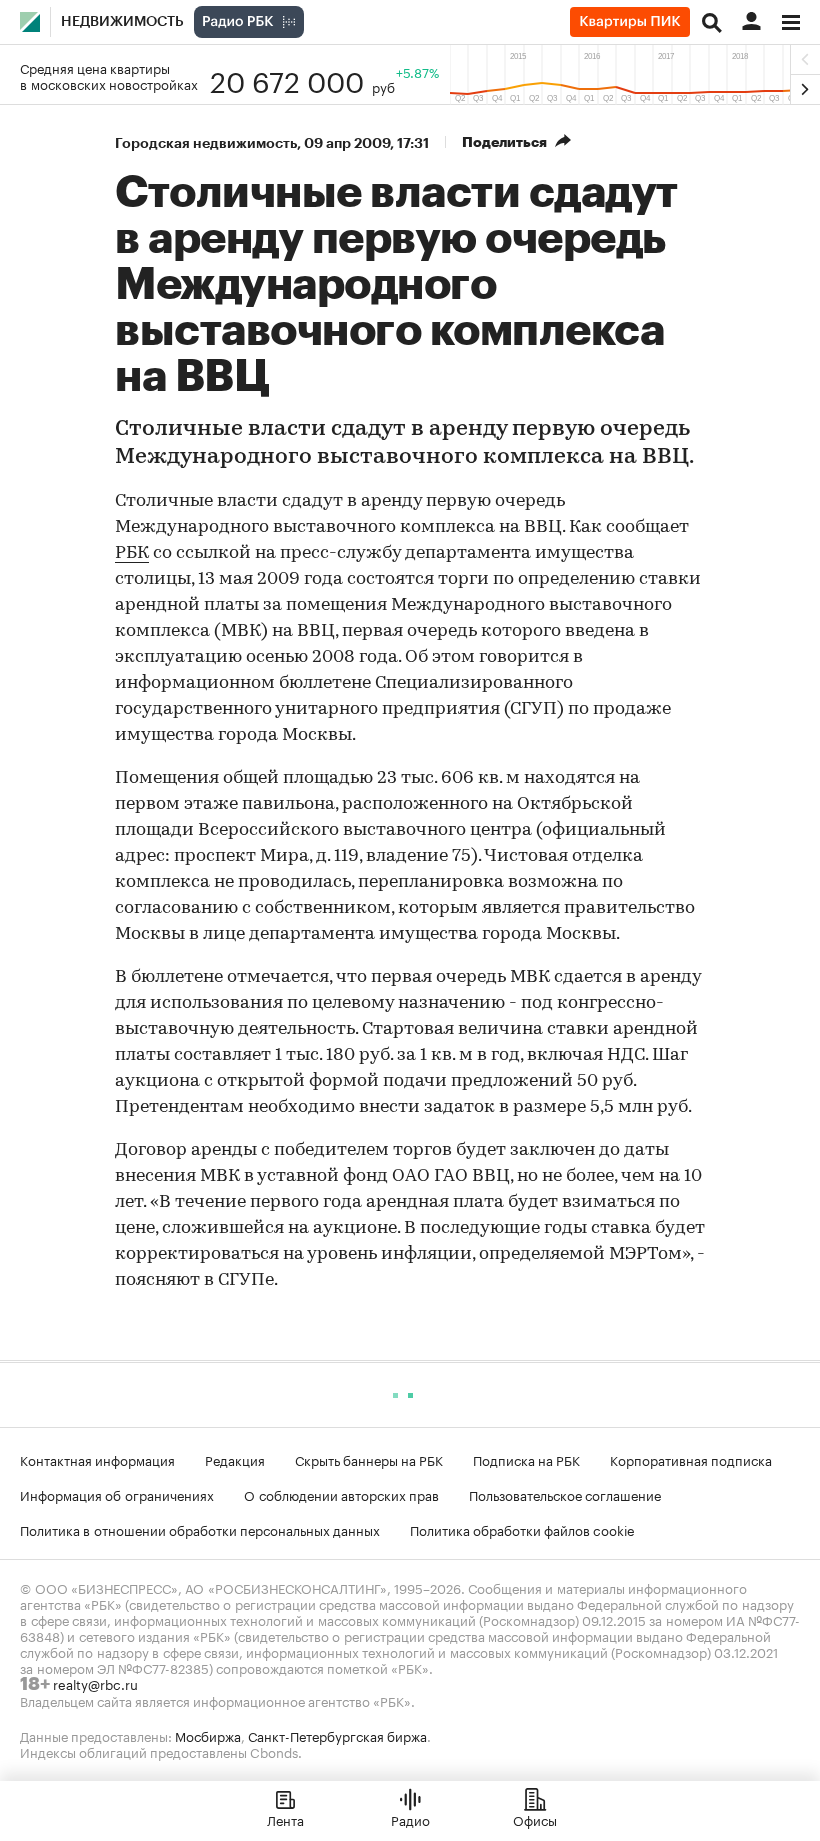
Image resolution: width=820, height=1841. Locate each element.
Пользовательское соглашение (565, 1494)
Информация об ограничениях (117, 1494)
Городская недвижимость (206, 143)
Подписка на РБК (526, 1459)
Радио (410, 1819)
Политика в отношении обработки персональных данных (200, 1529)
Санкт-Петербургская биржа (337, 1735)
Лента (285, 1819)
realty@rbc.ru (95, 1683)
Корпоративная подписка (691, 1459)
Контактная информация (97, 1459)
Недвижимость (122, 22)
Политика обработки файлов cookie (522, 1529)
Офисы (535, 1819)
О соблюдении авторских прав (341, 1494)
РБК (132, 554)
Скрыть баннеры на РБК (369, 1459)
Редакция (235, 1459)
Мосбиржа (208, 1735)
